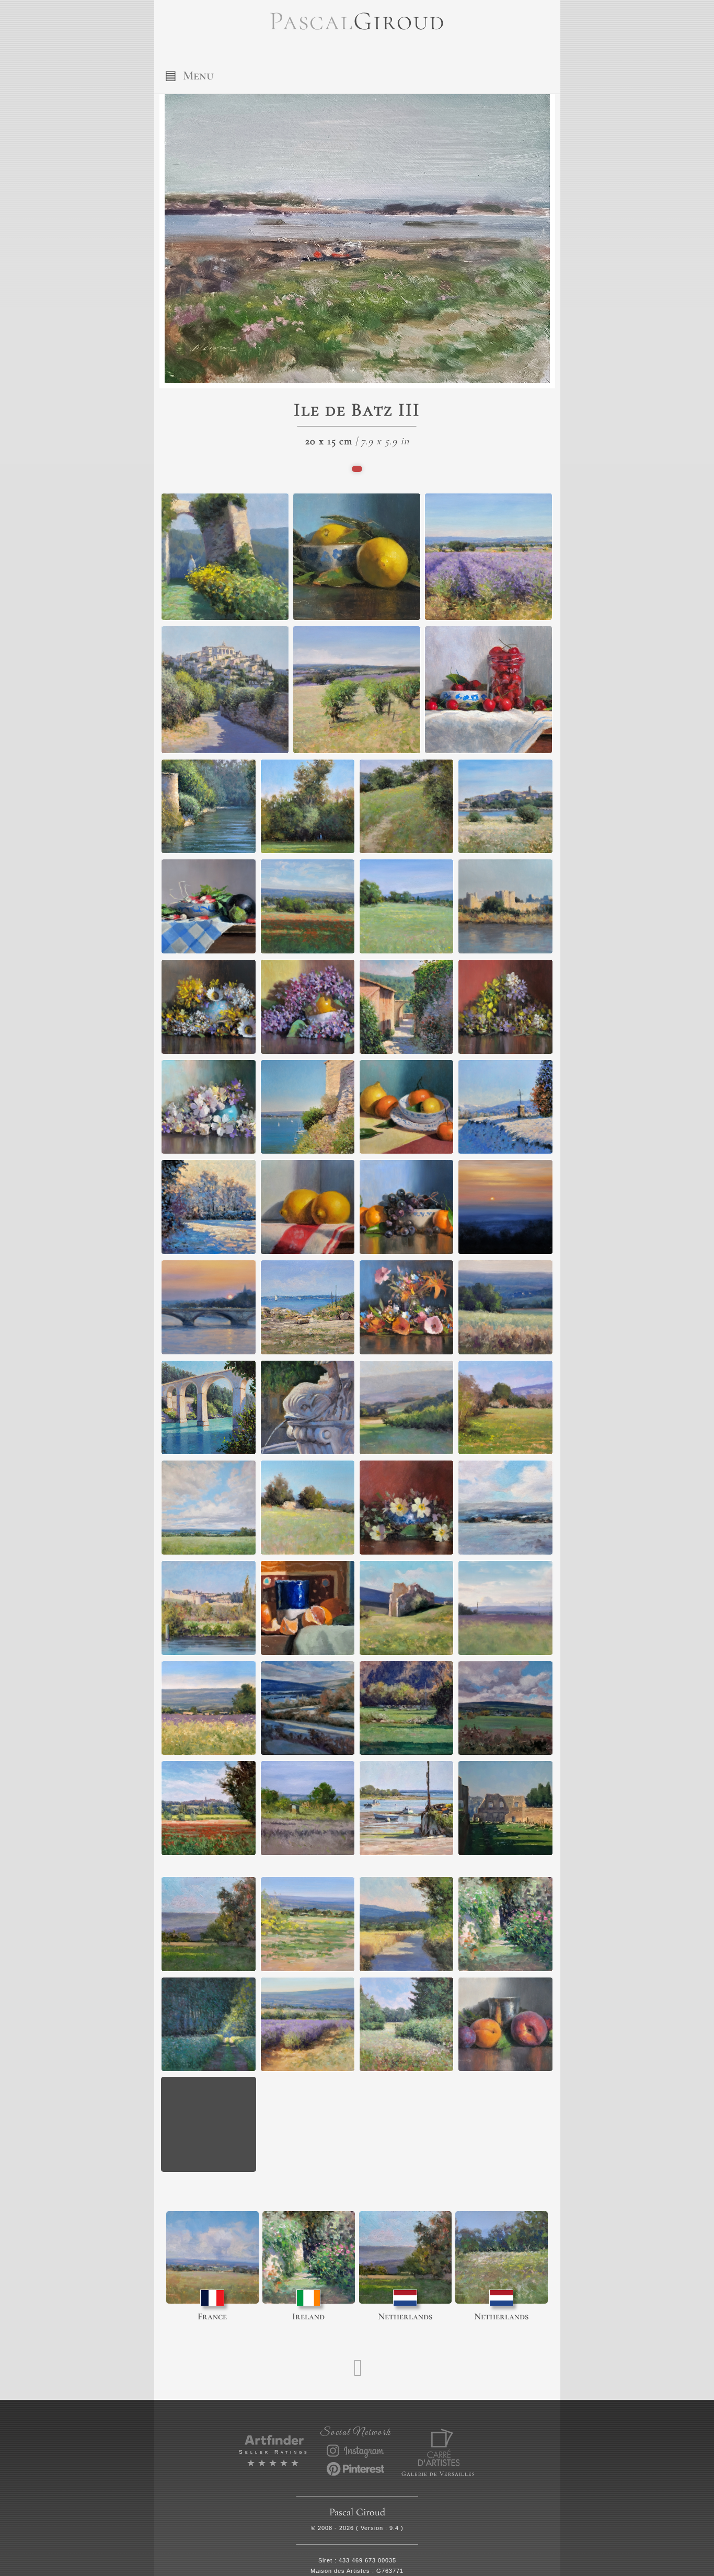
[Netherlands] (405, 2257)
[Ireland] (309, 2257)
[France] (212, 2257)
